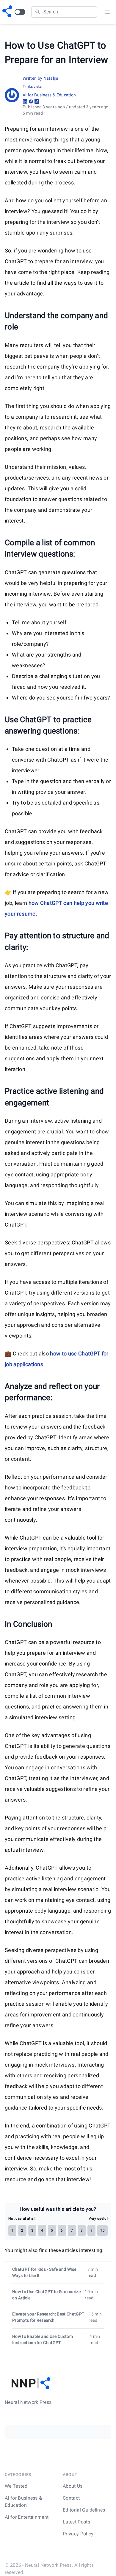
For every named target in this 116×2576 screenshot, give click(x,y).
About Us (73, 2486)
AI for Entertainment (27, 2517)
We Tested (16, 2486)
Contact (71, 2498)
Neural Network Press (48, 2565)
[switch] (20, 12)
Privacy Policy (78, 2534)
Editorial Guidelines (84, 2510)
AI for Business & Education (49, 95)
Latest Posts (76, 2522)
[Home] (7, 12)
